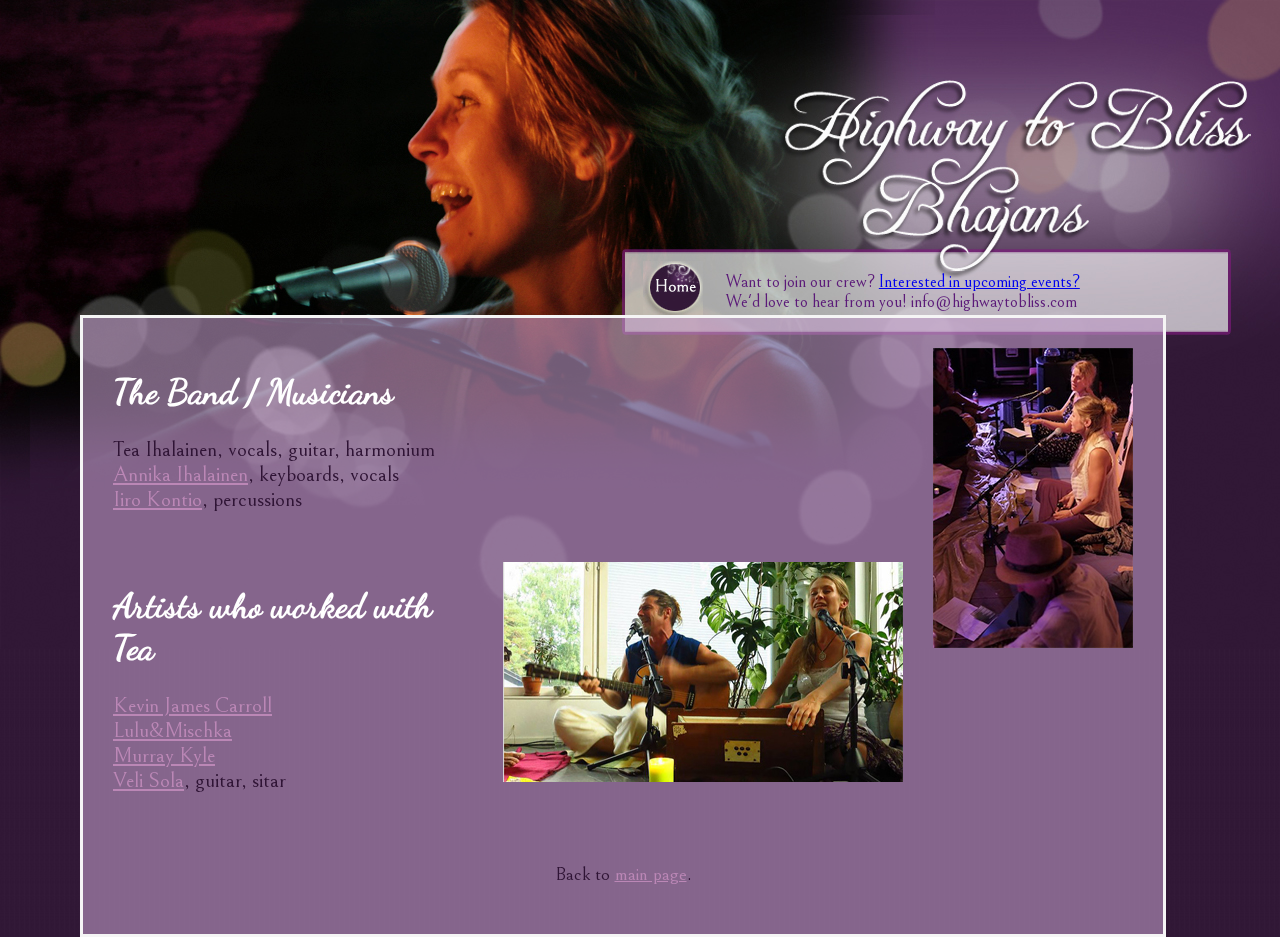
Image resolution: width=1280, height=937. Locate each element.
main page (651, 874)
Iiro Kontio (157, 499)
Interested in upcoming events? (979, 282)
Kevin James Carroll (192, 705)
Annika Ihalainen (180, 474)
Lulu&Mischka (172, 730)
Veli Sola (148, 780)
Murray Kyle (164, 755)
